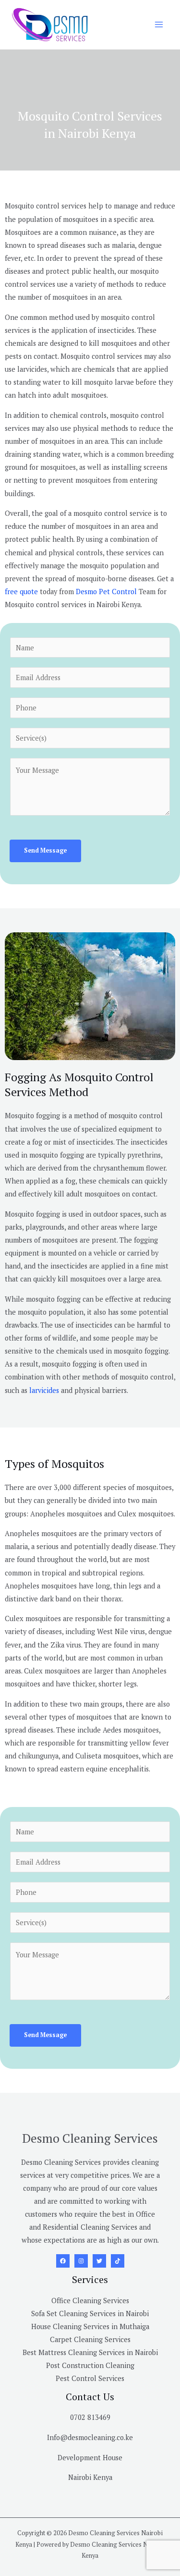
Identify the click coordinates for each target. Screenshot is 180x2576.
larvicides (44, 1390)
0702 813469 (90, 2417)
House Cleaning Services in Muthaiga (90, 2326)
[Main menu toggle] (159, 24)
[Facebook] (63, 2261)
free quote (21, 592)
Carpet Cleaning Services (90, 2339)
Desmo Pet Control (105, 592)
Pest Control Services (90, 2378)
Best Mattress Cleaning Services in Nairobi (90, 2352)
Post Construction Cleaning (90, 2365)
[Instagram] (81, 2261)
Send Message (45, 850)
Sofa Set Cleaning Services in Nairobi (90, 2314)
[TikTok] (118, 2261)
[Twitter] (99, 2261)
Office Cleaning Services (90, 2301)
